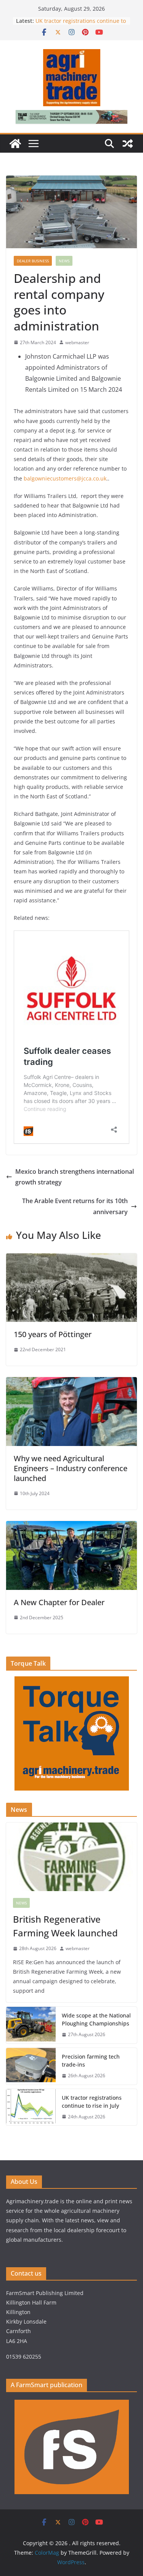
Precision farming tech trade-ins (91, 2060)
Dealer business (33, 261)
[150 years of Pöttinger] (71, 1259)
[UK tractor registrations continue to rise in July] (31, 2107)
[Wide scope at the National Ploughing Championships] (31, 2025)
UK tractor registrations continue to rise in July (92, 2102)
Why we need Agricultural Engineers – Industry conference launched (71, 1468)
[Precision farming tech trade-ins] (31, 2066)
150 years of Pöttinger (53, 1334)
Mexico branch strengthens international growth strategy (75, 1177)
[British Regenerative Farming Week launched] (71, 1857)
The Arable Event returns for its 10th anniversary (75, 1206)
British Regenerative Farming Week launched (67, 1926)
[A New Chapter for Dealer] (71, 1526)
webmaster (77, 342)
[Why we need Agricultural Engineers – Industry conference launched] (71, 1382)
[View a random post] (128, 144)
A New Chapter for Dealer (60, 1602)
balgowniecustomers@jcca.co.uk (65, 478)
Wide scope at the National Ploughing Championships (96, 2019)
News (64, 261)
